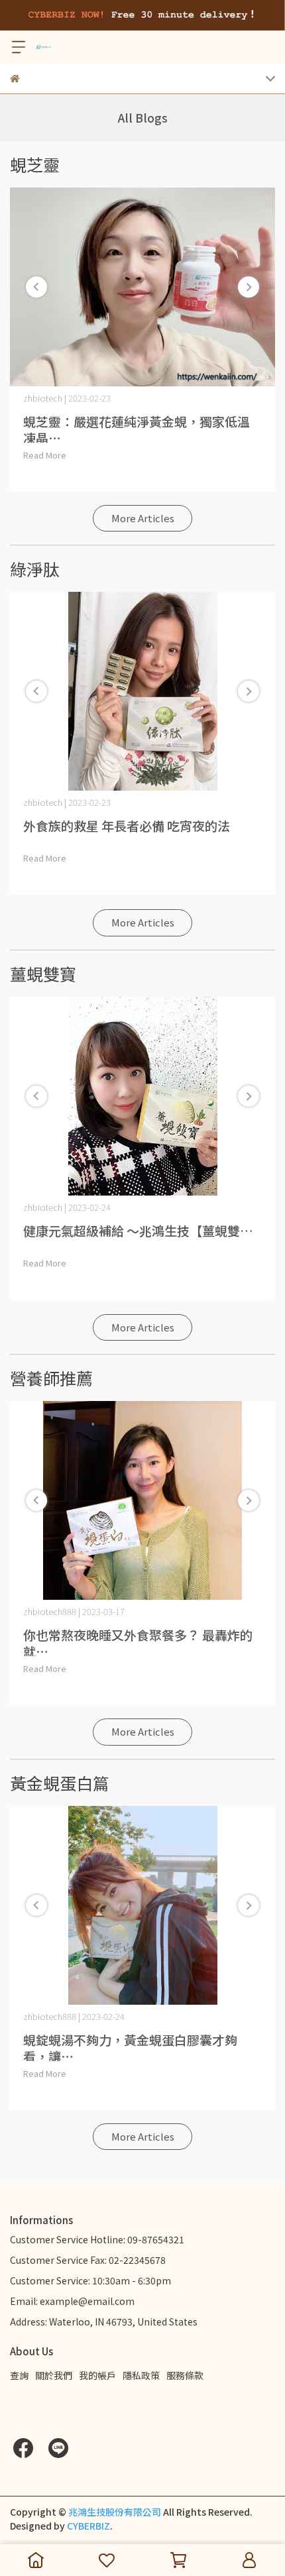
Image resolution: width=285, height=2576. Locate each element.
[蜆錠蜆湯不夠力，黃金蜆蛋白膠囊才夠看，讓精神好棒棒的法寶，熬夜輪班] (142, 1905)
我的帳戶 (97, 2375)
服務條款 (185, 2375)
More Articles (143, 518)
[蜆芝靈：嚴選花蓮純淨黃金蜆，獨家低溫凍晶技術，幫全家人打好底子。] (142, 287)
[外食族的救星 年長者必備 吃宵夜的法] (142, 691)
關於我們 (54, 2375)
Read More (45, 455)
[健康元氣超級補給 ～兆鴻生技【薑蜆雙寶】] (142, 1096)
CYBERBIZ (88, 2526)
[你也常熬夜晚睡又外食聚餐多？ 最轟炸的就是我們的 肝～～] (142, 1500)
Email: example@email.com (72, 2301)
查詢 (19, 2375)
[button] (249, 287)
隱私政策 (141, 2375)
